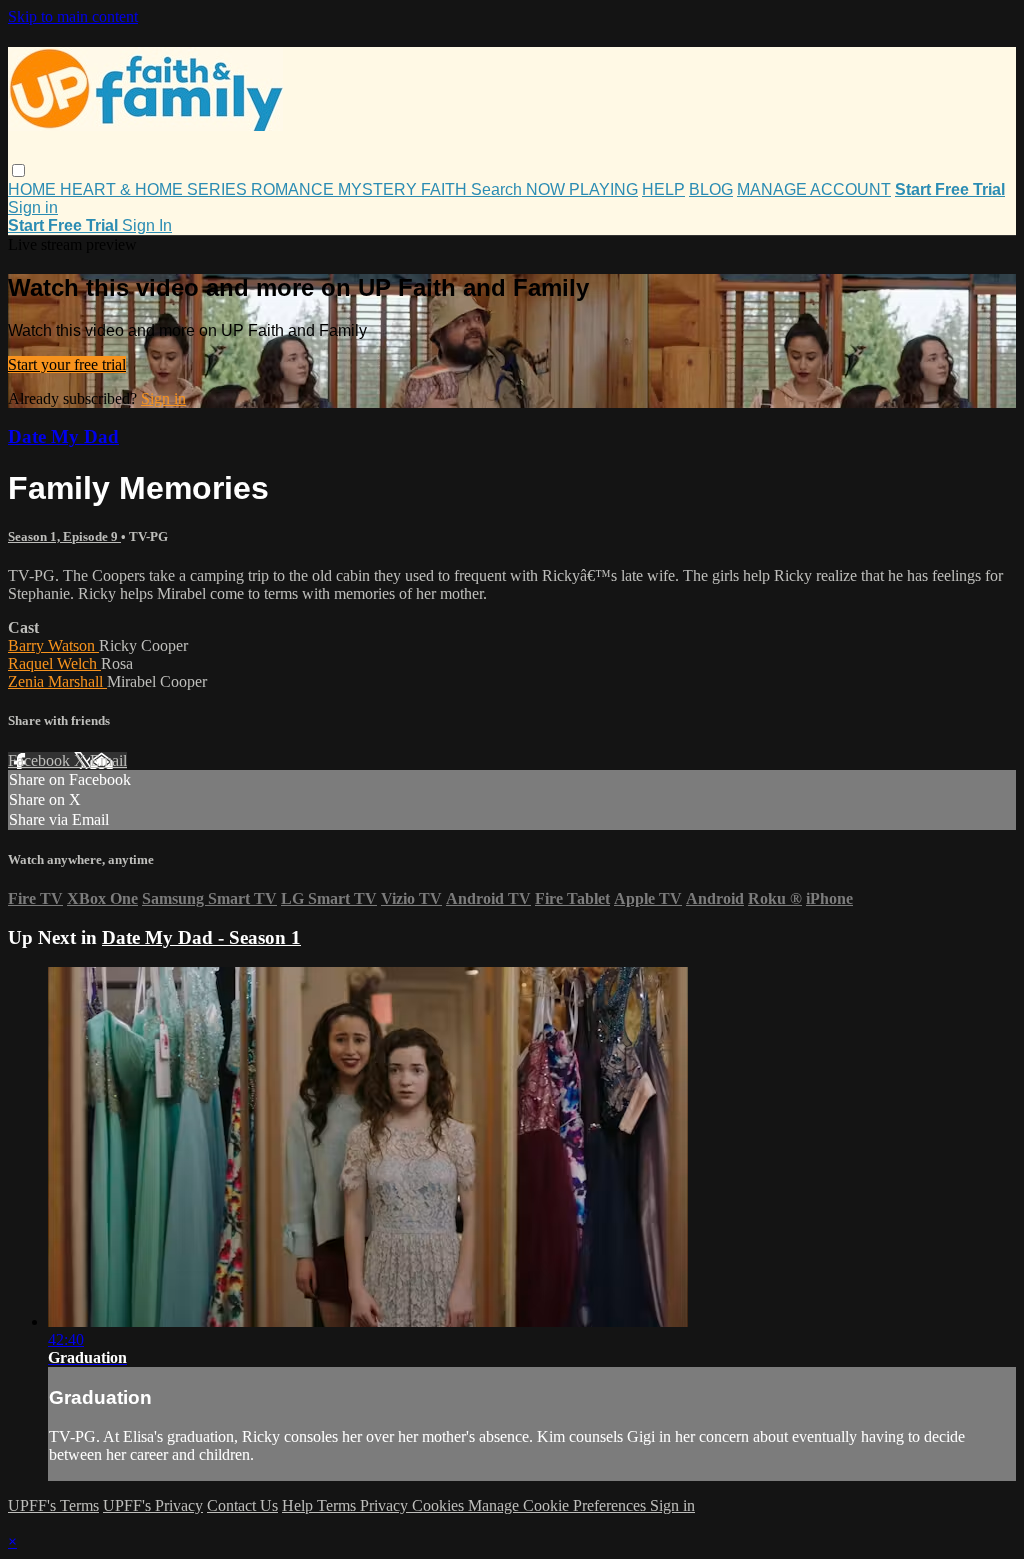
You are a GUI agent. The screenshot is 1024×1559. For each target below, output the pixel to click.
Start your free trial (67, 364)
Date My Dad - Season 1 (201, 937)
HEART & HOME (123, 189)
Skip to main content (73, 16)
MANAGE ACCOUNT (814, 189)
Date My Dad (63, 436)
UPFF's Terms (53, 1505)
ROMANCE (294, 189)
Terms (338, 1505)
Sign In (147, 225)
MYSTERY (379, 189)
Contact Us (242, 1505)
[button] (18, 170)
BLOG (711, 189)
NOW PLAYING (582, 189)
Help (299, 1505)
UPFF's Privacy (153, 1505)
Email (108, 760)
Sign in (33, 207)
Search (498, 189)
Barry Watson (53, 645)
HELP (663, 189)
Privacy (386, 1505)
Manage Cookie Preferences (559, 1505)
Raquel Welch (54, 663)
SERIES (219, 189)
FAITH (446, 189)
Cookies (440, 1505)
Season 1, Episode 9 (64, 536)
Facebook (41, 760)
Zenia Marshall (57, 681)
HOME (34, 189)
